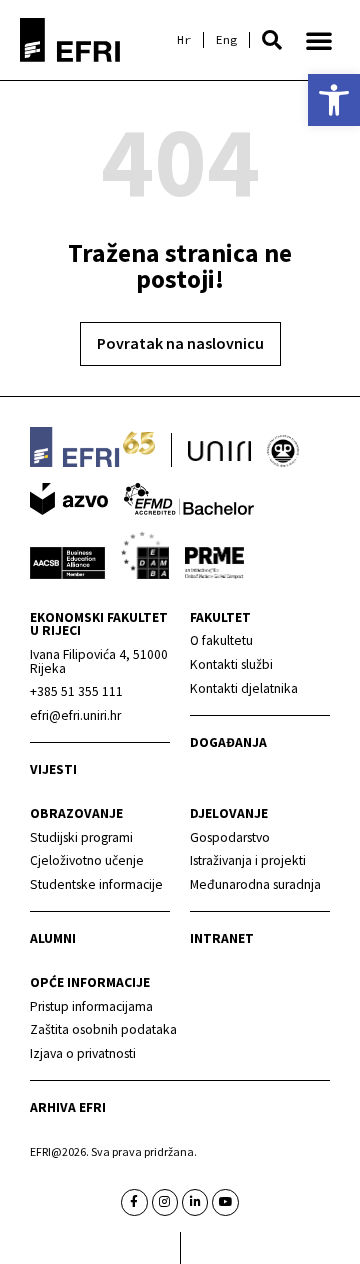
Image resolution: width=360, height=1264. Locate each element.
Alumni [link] (53, 938)
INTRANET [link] (222, 938)
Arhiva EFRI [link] (68, 1107)
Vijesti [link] (53, 769)
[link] (334, 100)
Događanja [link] (228, 742)
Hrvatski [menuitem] (184, 40)
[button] (272, 40)
